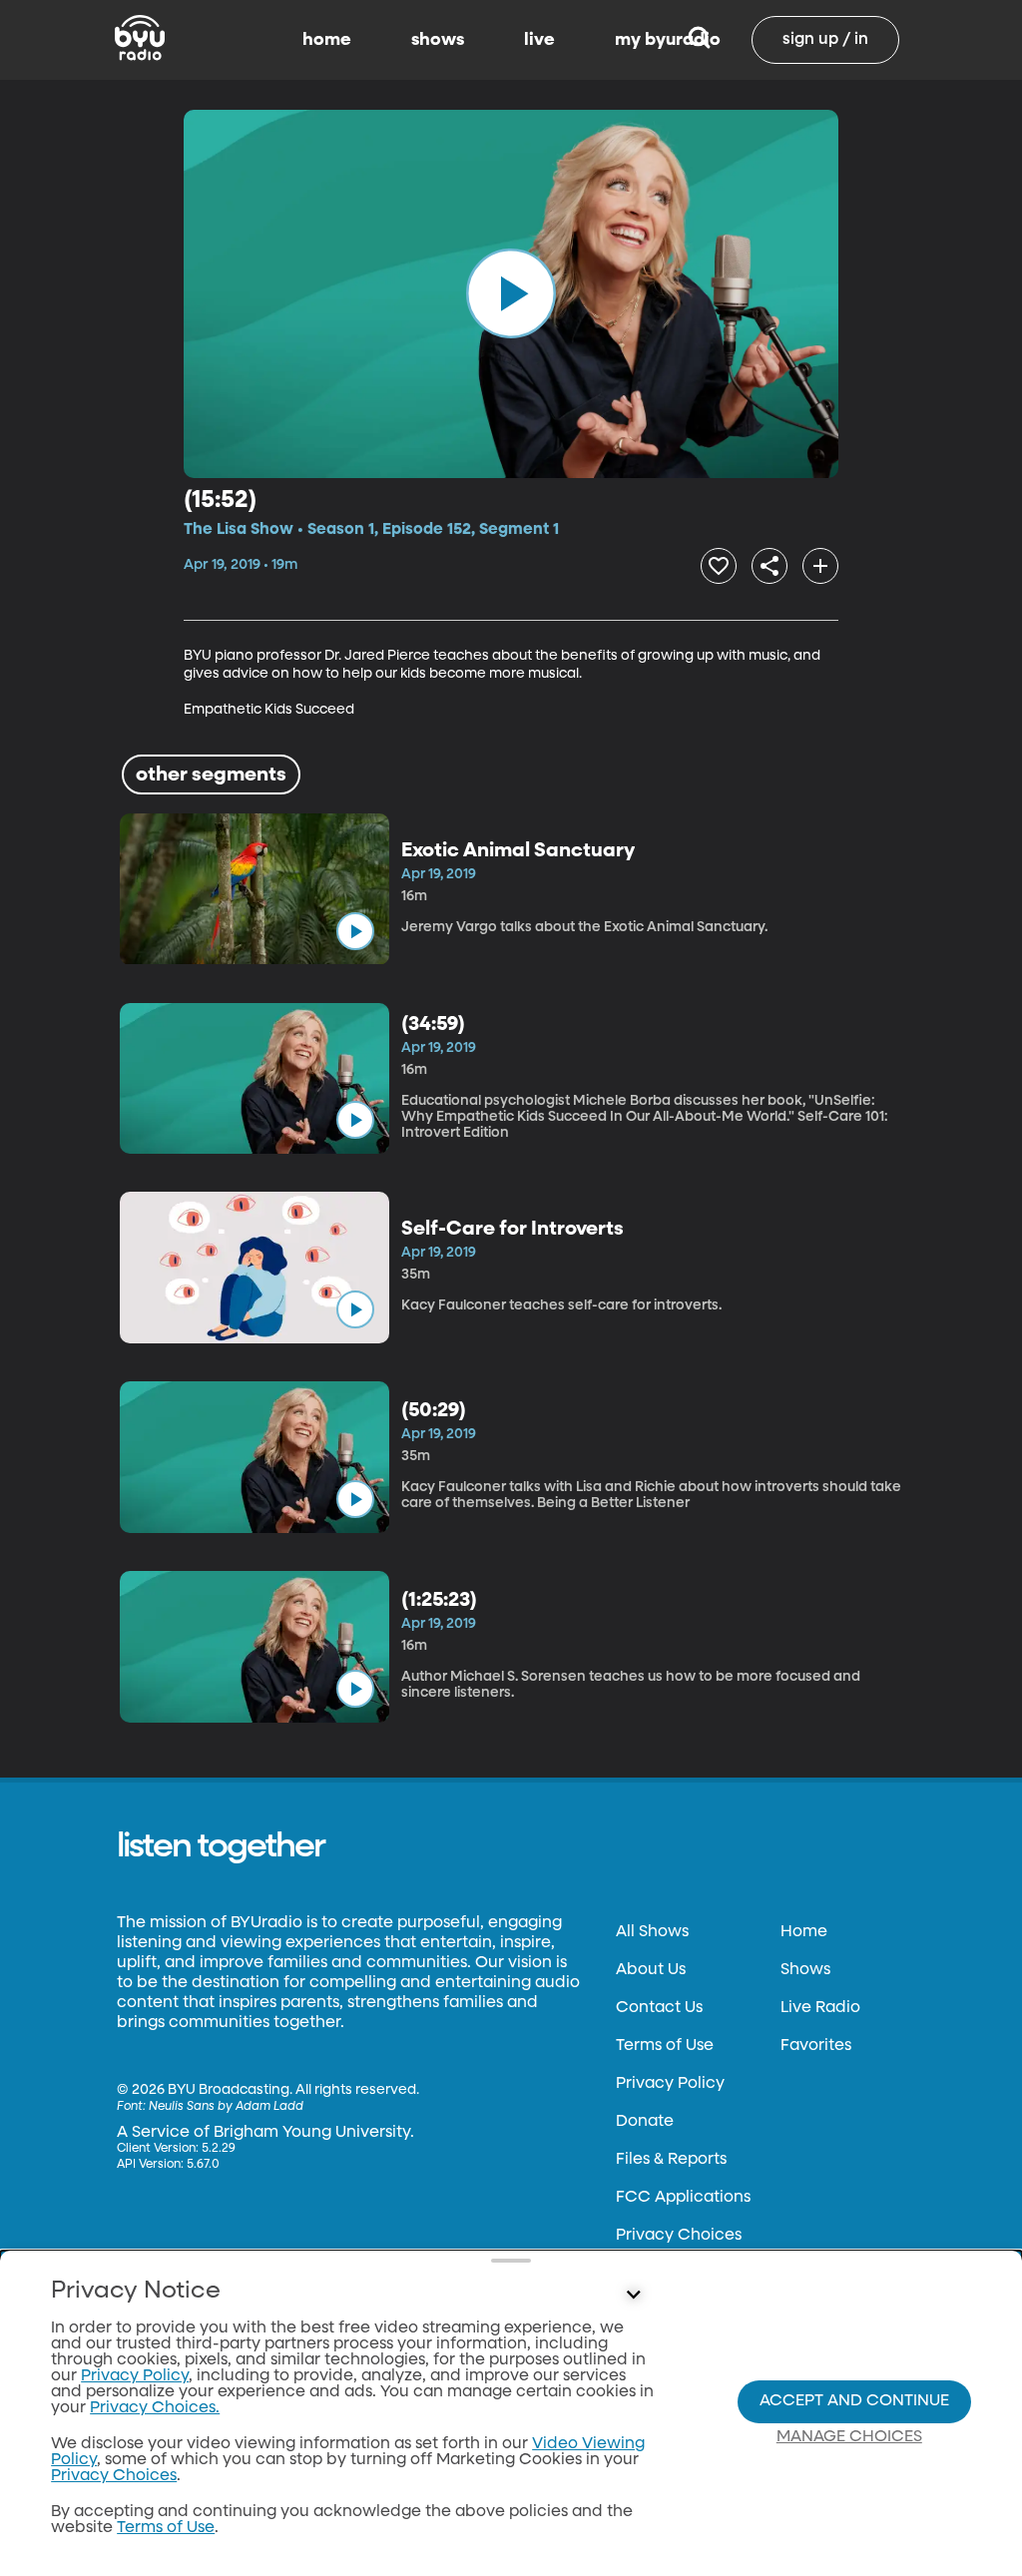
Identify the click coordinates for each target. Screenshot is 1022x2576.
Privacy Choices (679, 2236)
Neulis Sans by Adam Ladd (226, 2107)
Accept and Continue (854, 2401)
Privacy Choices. (155, 2408)
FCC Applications (683, 2198)
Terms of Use (665, 2046)
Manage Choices (849, 2437)
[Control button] (633, 2296)
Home (804, 1932)
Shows (805, 1970)
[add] (820, 566)
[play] (511, 293)
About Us (651, 1970)
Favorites (816, 2046)
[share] (769, 566)
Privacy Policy (670, 2084)
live (539, 40)
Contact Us (659, 2008)
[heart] (719, 566)
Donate (645, 2122)
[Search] (699, 40)
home (327, 40)
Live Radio (820, 2008)
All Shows (652, 1932)
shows (438, 40)
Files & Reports (671, 2160)
